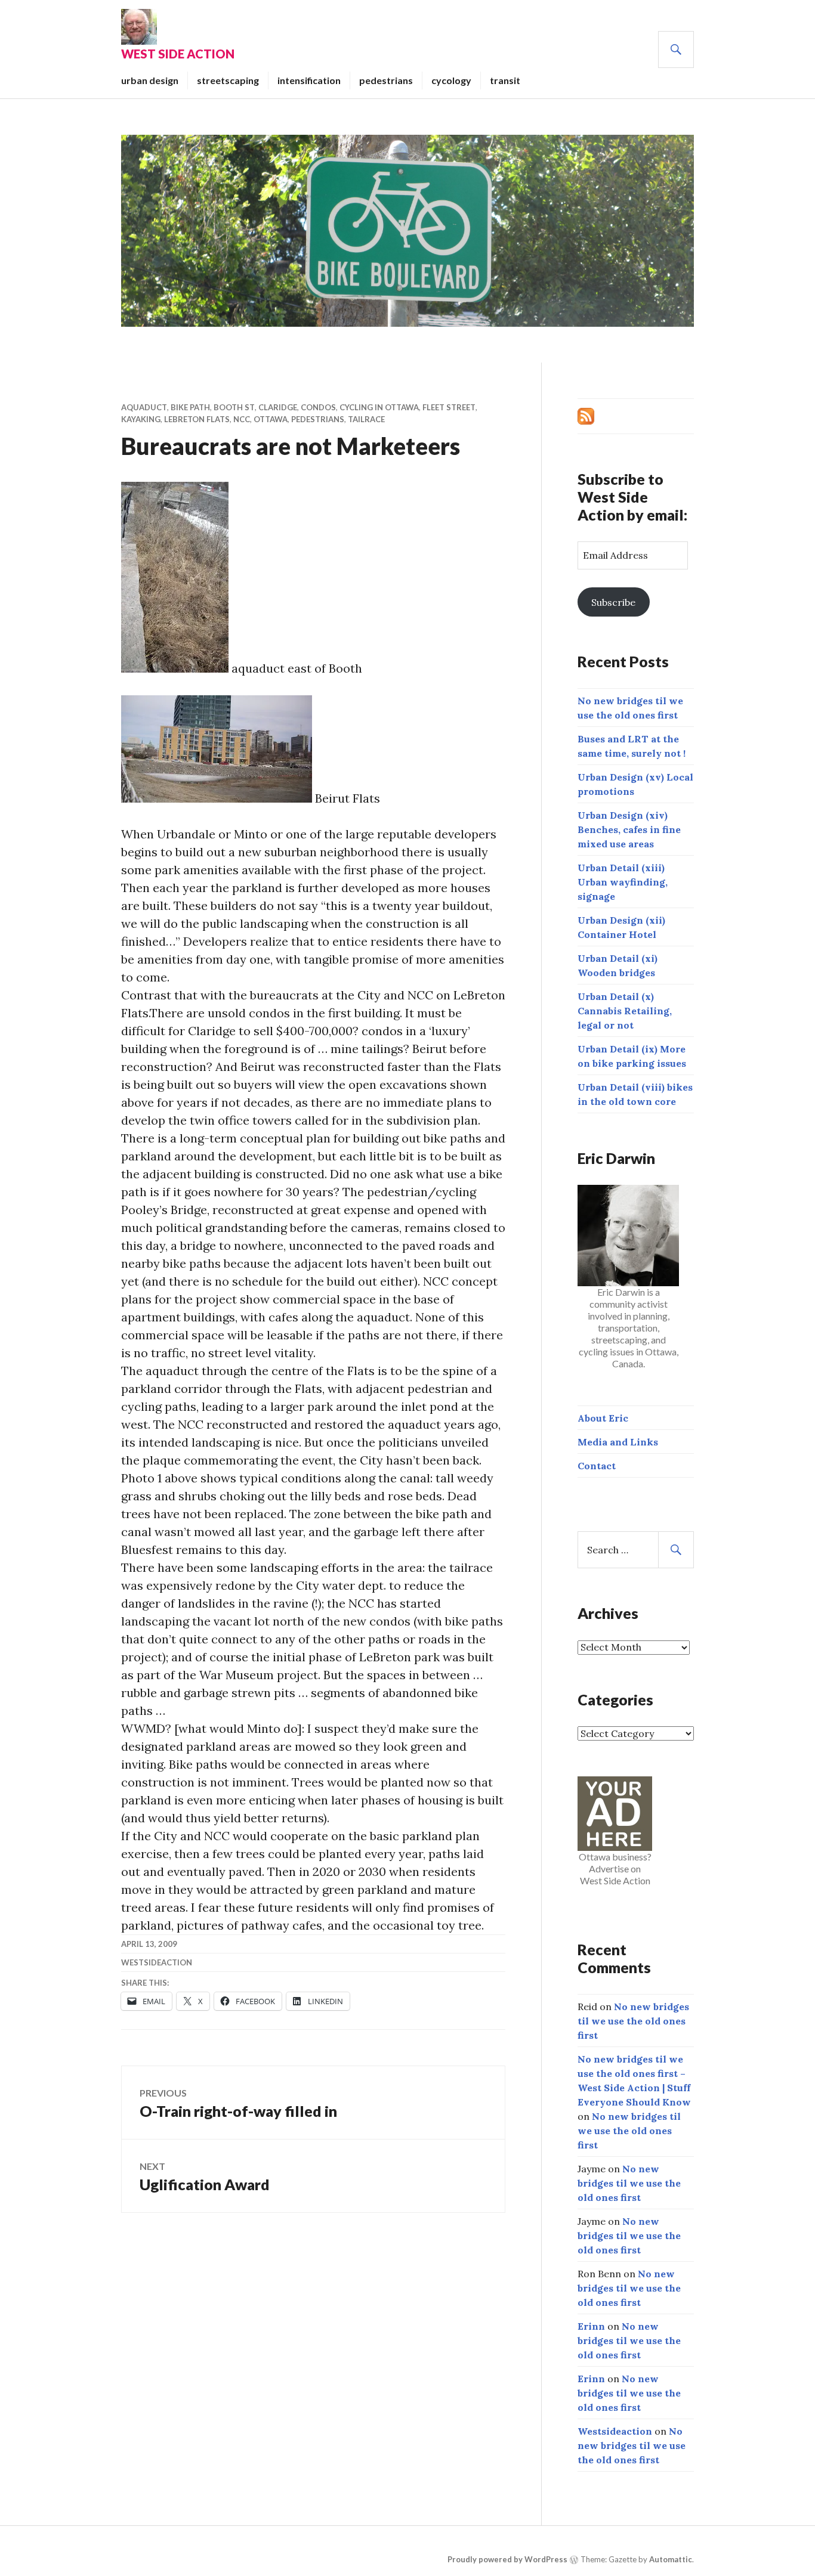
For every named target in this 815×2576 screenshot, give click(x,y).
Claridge (278, 407)
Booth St (234, 407)
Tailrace (366, 419)
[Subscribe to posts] (586, 415)
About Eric (603, 1418)
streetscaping (228, 80)
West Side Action (178, 54)
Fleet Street (449, 407)
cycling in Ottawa (379, 407)
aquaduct (144, 407)
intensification (309, 80)
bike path (190, 407)
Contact (597, 1466)
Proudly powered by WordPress (507, 2559)
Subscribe (613, 602)
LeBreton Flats (197, 419)
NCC (242, 419)
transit (505, 80)
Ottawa (271, 419)
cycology (451, 80)
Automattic (671, 2559)
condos (318, 407)
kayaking (141, 419)
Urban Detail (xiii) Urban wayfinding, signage (623, 882)
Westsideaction (157, 1962)
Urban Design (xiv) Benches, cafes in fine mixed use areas (629, 829)
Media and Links (618, 1442)
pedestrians (386, 80)
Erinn (591, 2326)
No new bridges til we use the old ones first (633, 2021)
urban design (150, 80)
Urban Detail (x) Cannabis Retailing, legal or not (625, 1011)
